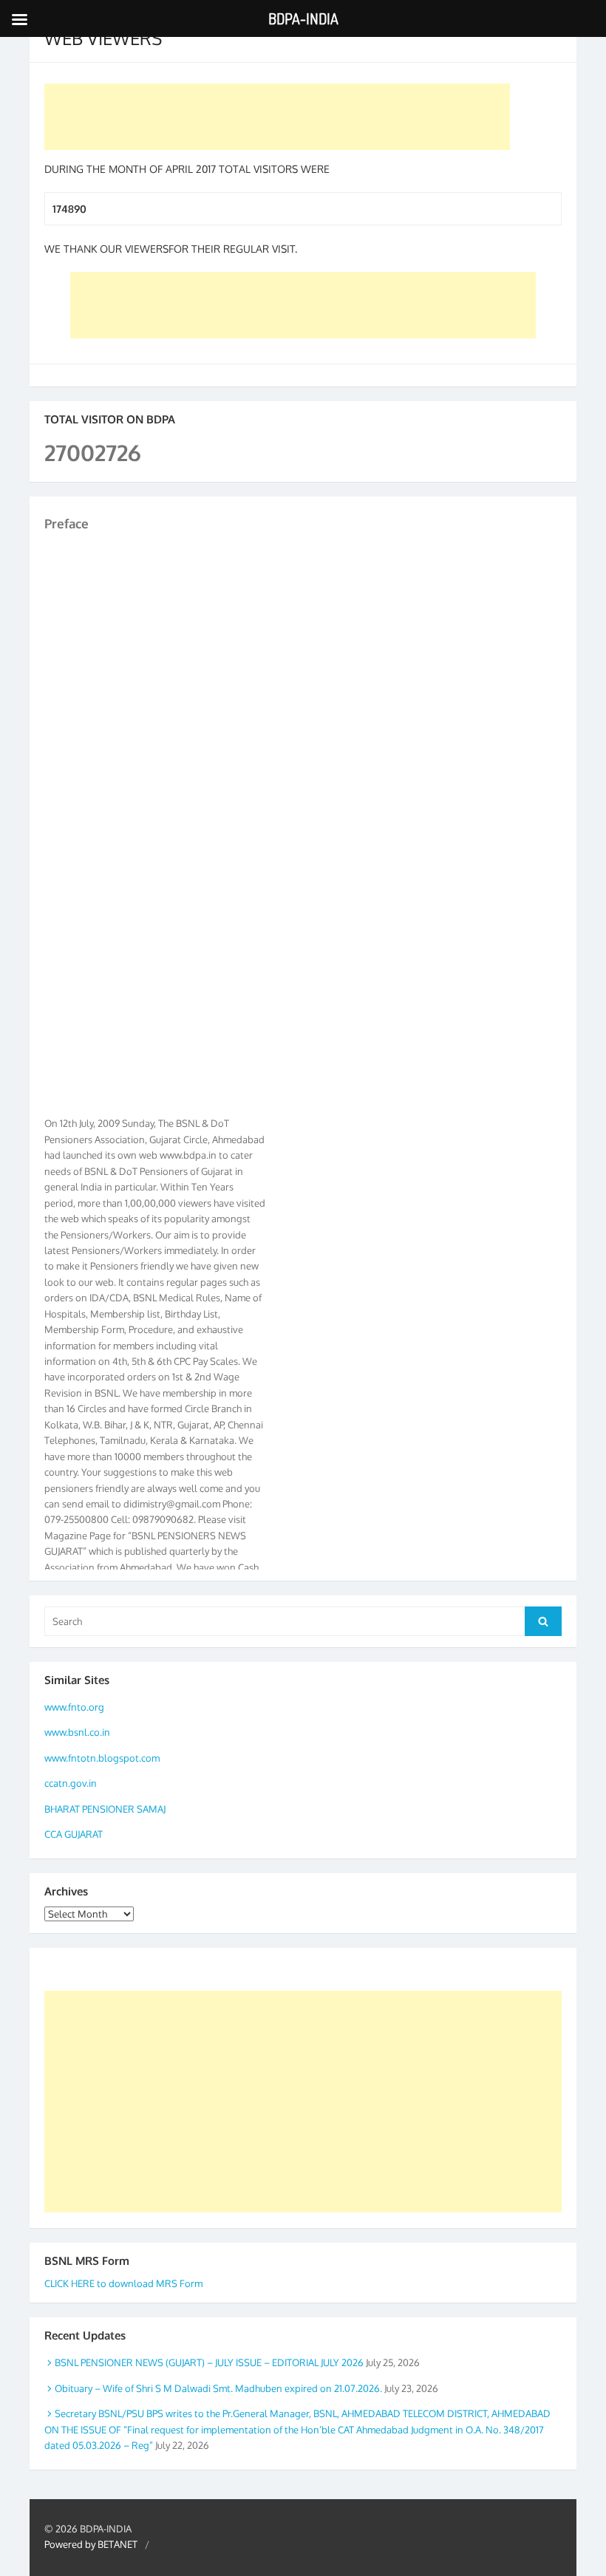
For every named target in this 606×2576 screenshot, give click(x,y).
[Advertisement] (277, 117)
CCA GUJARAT (74, 1834)
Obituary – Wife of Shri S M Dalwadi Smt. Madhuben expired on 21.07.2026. (218, 2388)
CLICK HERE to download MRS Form (123, 2283)
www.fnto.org (74, 1707)
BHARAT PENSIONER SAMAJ (105, 1809)
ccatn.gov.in (71, 1783)
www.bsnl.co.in (77, 1732)
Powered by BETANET (91, 2544)
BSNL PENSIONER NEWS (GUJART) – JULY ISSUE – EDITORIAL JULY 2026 (209, 2362)
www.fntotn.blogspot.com (102, 1758)
